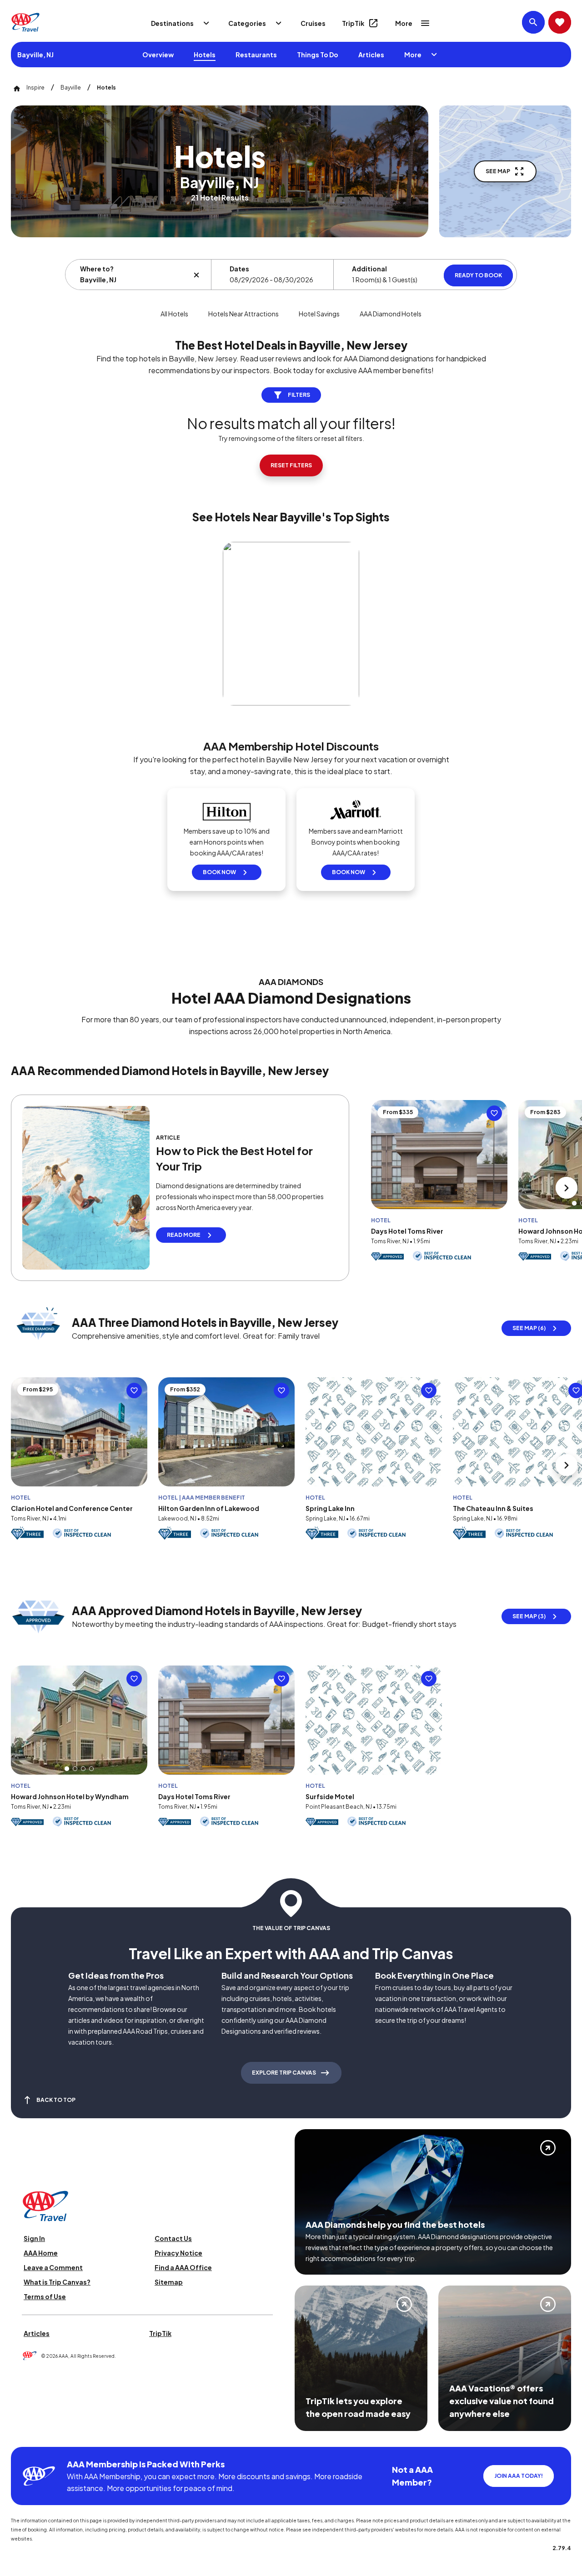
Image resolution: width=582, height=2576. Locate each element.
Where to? (97, 269)
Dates (239, 269)
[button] (574, 1203)
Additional (369, 269)
